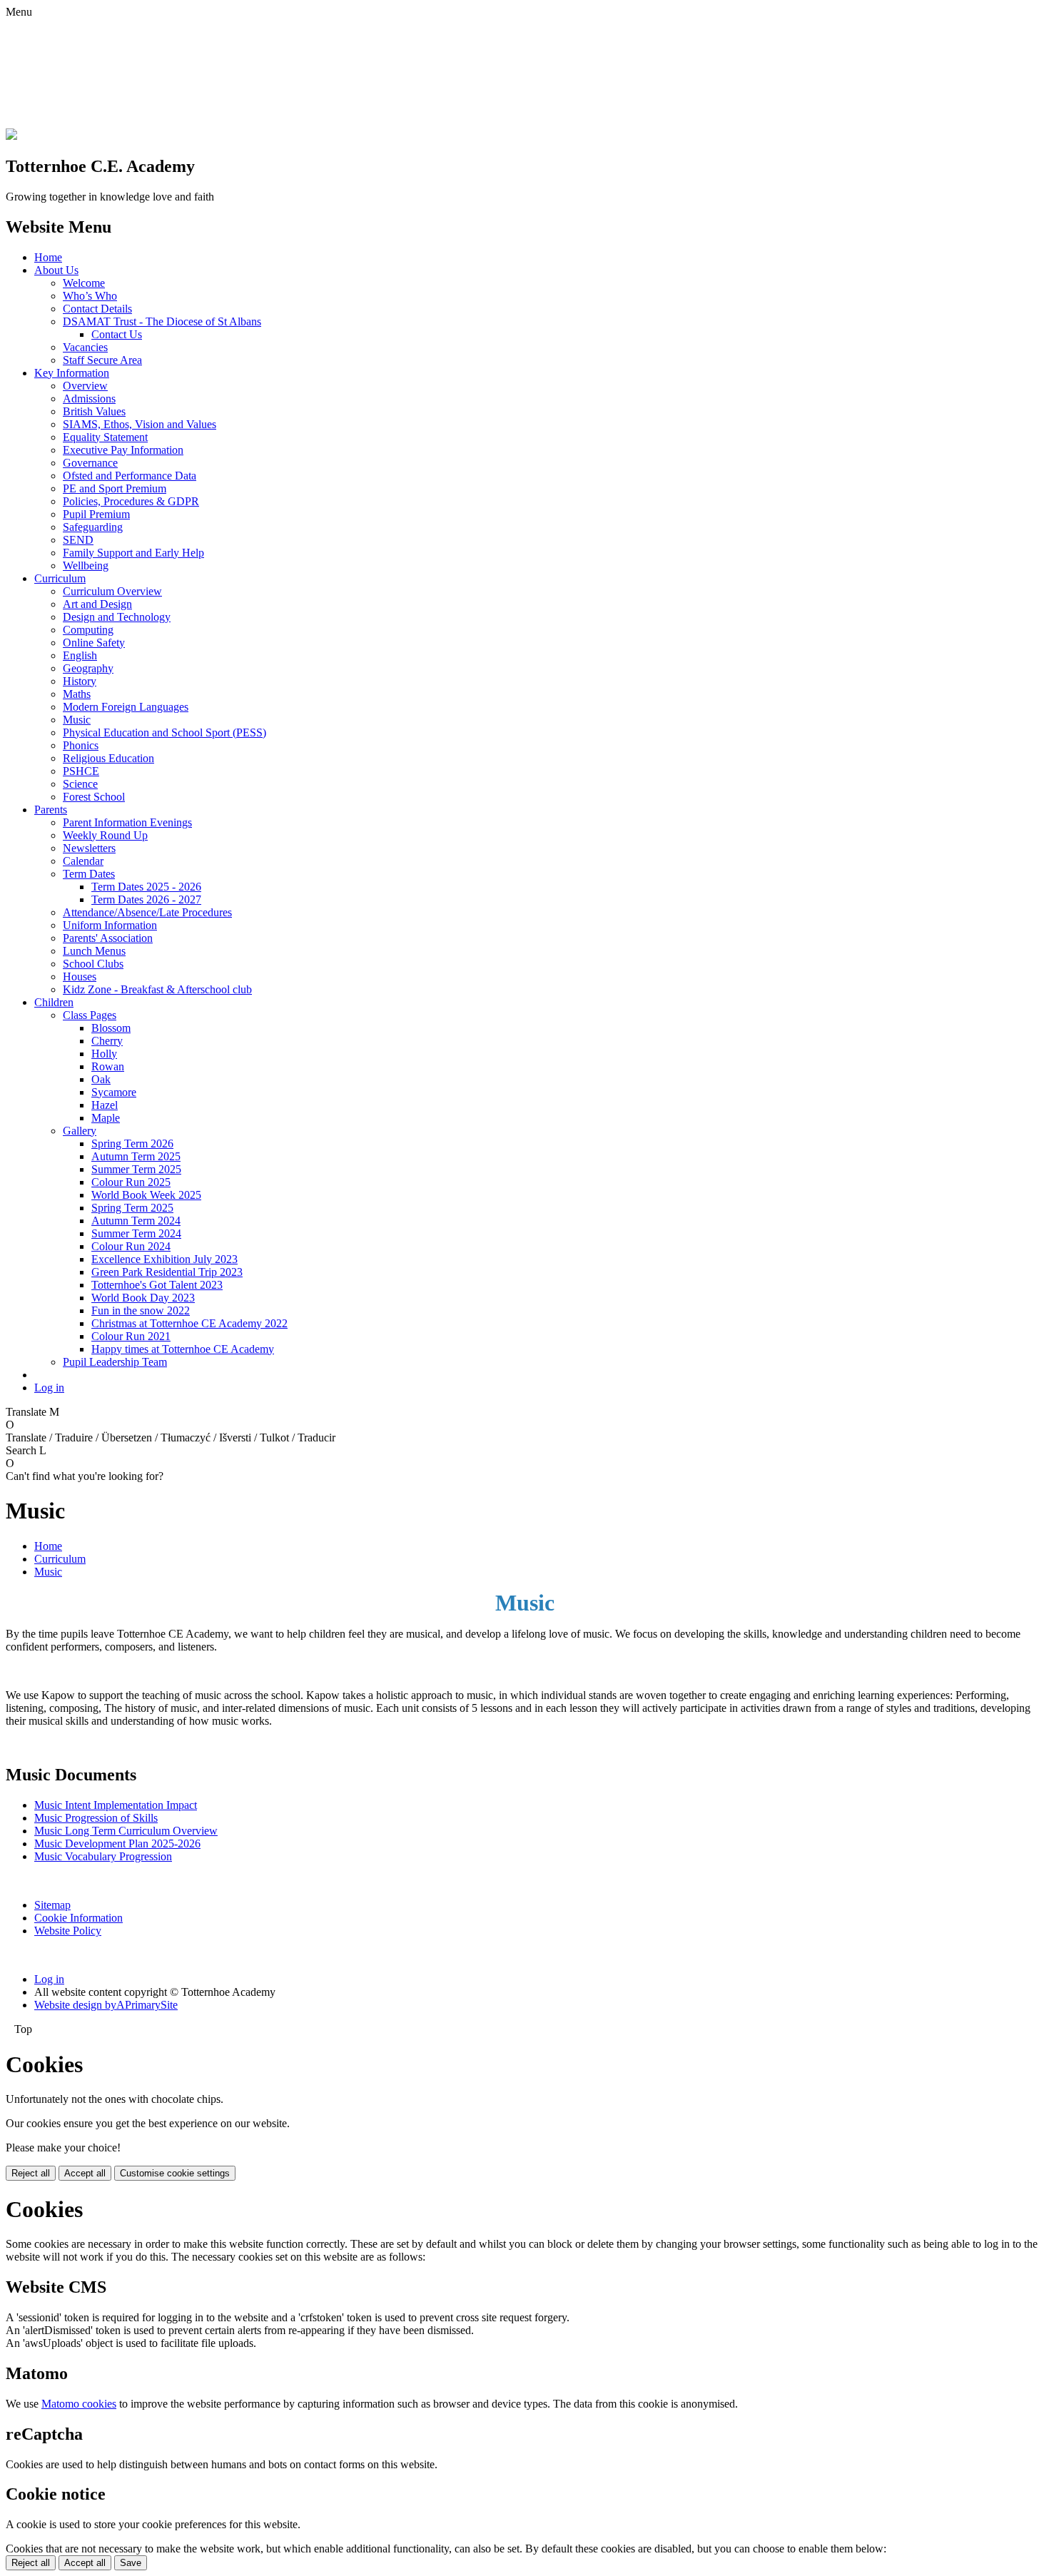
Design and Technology (117, 617)
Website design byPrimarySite (106, 2005)
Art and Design (97, 604)
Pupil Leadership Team (115, 1362)
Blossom (111, 1028)
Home (48, 257)
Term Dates (89, 874)
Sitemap (52, 1905)
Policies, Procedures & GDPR (131, 501)
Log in (49, 1388)
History (80, 681)
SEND (78, 540)
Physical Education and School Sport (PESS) (164, 732)
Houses (80, 977)
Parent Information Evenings (127, 822)
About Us (56, 270)
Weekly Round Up (105, 835)
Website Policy (68, 1931)
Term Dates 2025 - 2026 (146, 887)
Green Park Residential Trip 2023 (167, 1272)
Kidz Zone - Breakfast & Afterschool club (157, 989)
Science (80, 784)
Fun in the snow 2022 (141, 1310)
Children (54, 1002)
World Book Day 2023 (143, 1298)
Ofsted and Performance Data (130, 476)
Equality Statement (105, 437)
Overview (85, 386)
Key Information (72, 373)
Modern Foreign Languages (126, 707)
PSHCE (81, 771)
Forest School (94, 797)
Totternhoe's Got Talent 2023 (157, 1285)
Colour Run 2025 (131, 1182)
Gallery (80, 1131)
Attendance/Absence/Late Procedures (147, 912)
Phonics (81, 745)
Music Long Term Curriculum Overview (126, 1831)
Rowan (108, 1066)
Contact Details (97, 309)
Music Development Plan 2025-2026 (117, 1844)
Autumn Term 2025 (136, 1156)
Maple (106, 1118)
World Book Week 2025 (146, 1195)
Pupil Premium (96, 514)
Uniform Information (110, 925)
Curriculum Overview (112, 591)
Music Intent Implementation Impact (116, 1805)
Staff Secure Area (102, 360)
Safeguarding (93, 527)
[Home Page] (11, 136)
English (80, 655)
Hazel (105, 1105)
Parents (51, 810)
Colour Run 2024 (131, 1246)
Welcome (84, 283)
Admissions (89, 399)
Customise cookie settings (175, 2173)
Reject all (31, 2173)
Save (131, 2563)
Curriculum (60, 578)
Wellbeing (86, 566)
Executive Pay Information (123, 450)
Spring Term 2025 (132, 1208)
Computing (88, 630)
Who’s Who (90, 296)
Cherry (107, 1041)
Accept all (85, 2173)
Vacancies (85, 347)
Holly (104, 1054)
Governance (90, 463)
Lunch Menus (94, 951)
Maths (77, 694)
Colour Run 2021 (131, 1336)
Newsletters (89, 848)
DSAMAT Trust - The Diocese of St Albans (162, 321)
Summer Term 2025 (136, 1169)
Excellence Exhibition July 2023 (164, 1259)
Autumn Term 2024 (136, 1221)
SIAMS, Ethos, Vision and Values (140, 424)
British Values (94, 411)
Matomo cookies (79, 2404)
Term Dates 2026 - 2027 (146, 899)
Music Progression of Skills (96, 1818)
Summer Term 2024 (136, 1233)
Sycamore (114, 1092)
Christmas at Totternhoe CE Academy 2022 (189, 1323)
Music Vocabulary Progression (103, 1856)
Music (77, 720)
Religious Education (108, 758)
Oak (101, 1079)
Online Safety (94, 643)
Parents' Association (108, 938)
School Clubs (93, 964)
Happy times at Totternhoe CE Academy (183, 1349)
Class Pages (90, 1015)
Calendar (83, 861)
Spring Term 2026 (132, 1144)
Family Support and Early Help (133, 553)
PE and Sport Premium (115, 488)
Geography (88, 668)
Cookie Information (78, 1918)
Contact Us (117, 334)
